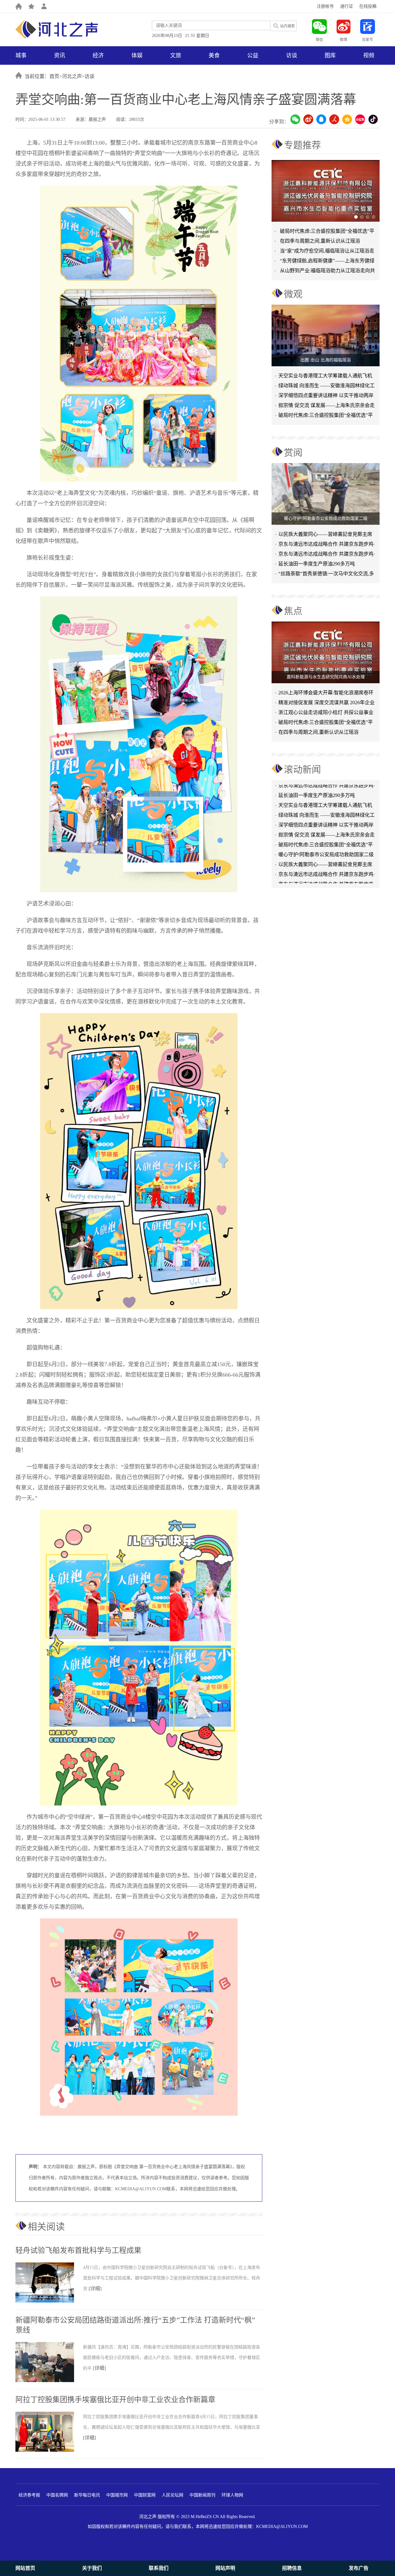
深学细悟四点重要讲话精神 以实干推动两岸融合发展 (326, 397)
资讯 (60, 55)
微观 (293, 294)
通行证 (347, 6)
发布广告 (359, 2568)
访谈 (292, 55)
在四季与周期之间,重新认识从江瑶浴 (320, 241)
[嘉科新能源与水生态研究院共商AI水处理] (326, 652)
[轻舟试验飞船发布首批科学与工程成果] (49, 2301)
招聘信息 (292, 2568)
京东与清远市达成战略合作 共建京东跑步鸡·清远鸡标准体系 (327, 545)
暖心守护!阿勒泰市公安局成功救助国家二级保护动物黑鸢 (326, 834)
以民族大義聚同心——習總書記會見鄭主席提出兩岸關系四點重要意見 (325, 844)
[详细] (95, 2288)
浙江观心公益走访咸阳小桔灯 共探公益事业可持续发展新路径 (326, 714)
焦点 (293, 611)
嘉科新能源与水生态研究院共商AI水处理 (326, 677)
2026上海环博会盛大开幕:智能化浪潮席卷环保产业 (326, 694)
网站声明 (225, 2568)
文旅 (176, 55)
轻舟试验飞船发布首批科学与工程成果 (78, 2250)
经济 (98, 55)
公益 (253, 55)
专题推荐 (302, 145)
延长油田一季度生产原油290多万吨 (317, 564)
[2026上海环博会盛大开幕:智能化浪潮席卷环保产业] (326, 191)
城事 (21, 55)
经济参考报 (29, 2495)
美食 (214, 55)
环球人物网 (232, 2495)
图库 (330, 55)
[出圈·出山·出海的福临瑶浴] (326, 335)
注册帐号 (325, 6)
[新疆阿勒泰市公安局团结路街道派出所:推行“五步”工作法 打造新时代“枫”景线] (49, 2381)
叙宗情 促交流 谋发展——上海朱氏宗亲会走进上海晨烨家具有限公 (326, 407)
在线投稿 (368, 6)
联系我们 (159, 2568)
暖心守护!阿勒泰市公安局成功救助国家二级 (326, 518)
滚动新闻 (302, 769)
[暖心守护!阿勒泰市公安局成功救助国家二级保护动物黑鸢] (326, 494)
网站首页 (25, 2568)
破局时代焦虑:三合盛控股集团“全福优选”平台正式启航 (326, 416)
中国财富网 (145, 2495)
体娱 (137, 55)
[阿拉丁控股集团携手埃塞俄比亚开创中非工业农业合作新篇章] (49, 2451)
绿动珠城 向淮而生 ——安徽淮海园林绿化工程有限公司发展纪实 (326, 387)
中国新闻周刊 (202, 2495)
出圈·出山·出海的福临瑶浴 (326, 360)
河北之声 (72, 76)
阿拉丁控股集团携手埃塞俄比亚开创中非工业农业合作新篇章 (115, 2400)
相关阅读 (46, 2227)
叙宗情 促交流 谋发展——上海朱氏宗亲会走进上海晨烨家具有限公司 (326, 814)
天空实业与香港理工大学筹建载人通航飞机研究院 (325, 377)
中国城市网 (117, 2495)
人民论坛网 (173, 2495)
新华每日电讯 (87, 2495)
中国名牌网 (57, 2495)
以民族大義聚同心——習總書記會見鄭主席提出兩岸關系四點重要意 (325, 535)
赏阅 (293, 452)
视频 (369, 55)
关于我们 (92, 2568)
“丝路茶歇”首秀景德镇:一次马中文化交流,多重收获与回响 (326, 575)
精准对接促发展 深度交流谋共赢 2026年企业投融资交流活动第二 (326, 704)
